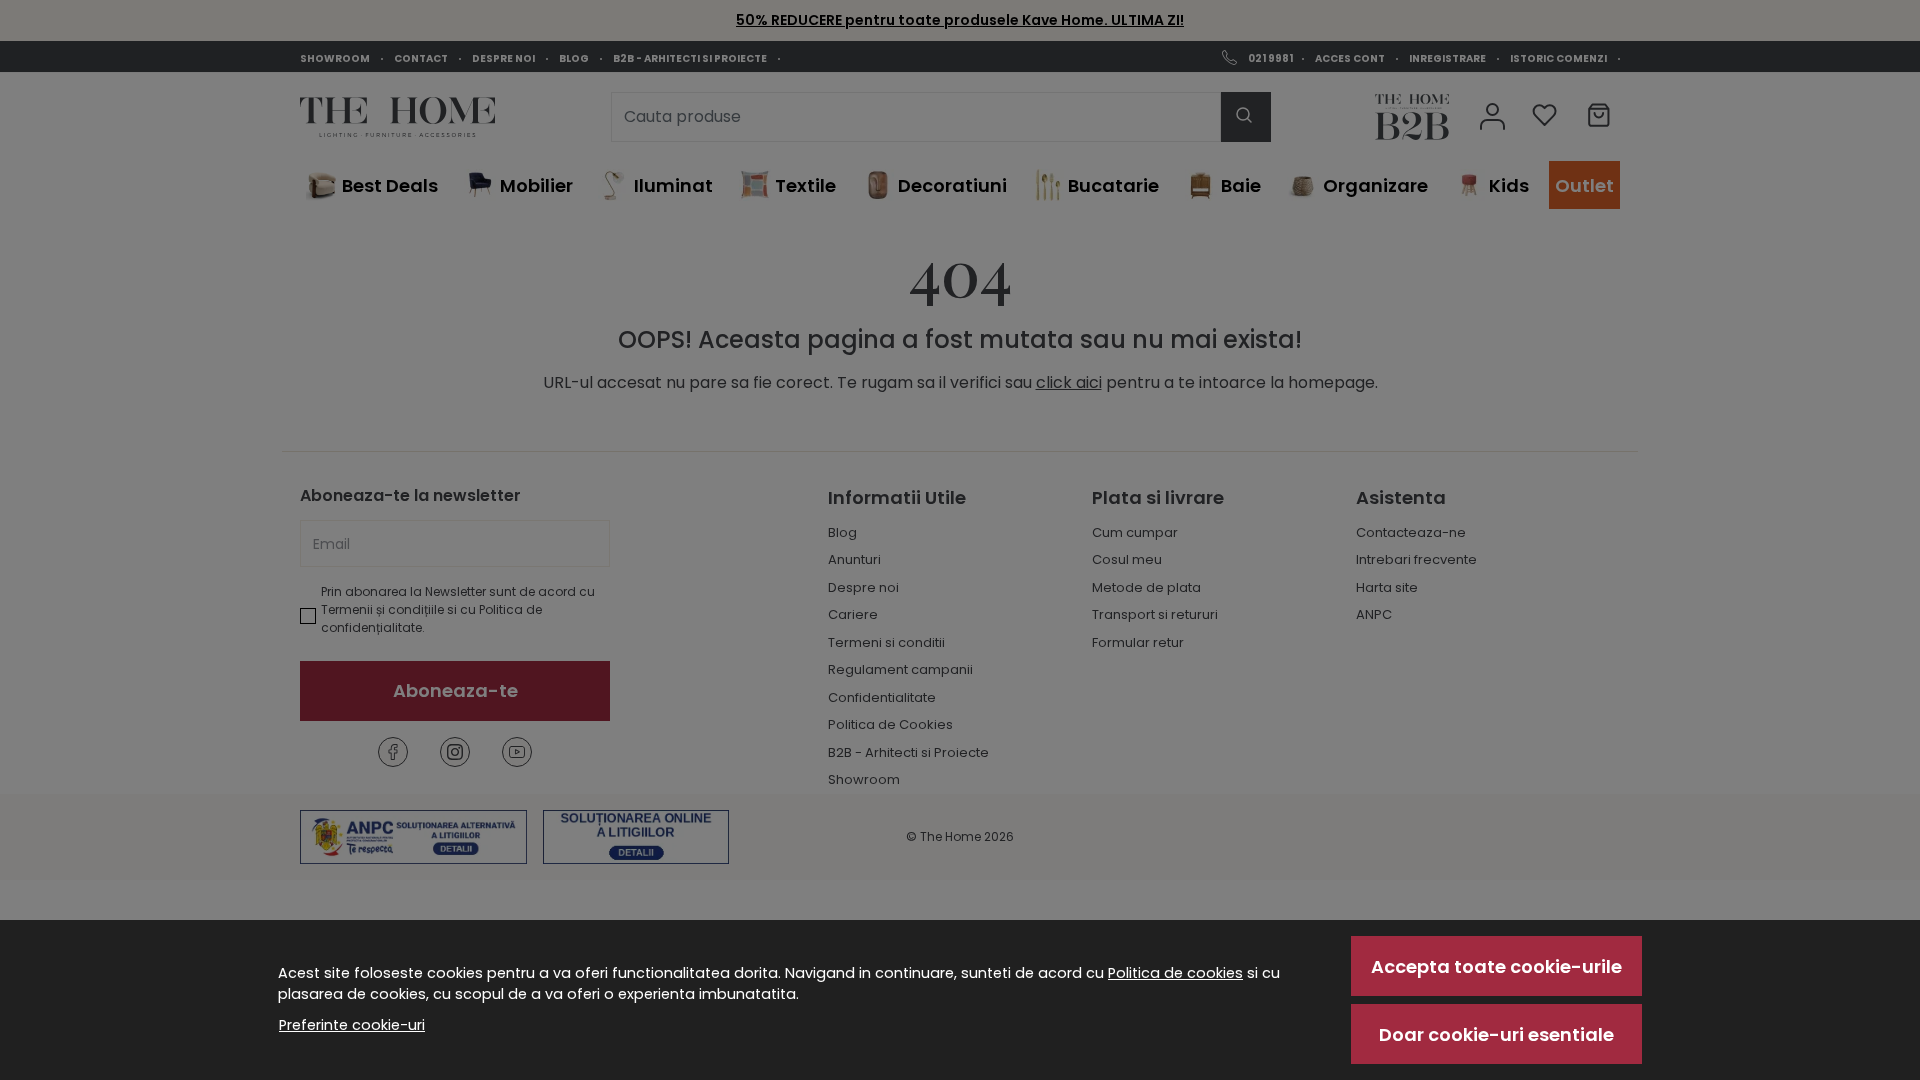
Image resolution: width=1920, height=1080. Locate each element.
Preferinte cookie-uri (352, 1025)
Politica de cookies (1175, 973)
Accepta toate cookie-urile (1496, 966)
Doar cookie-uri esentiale (1496, 1034)
